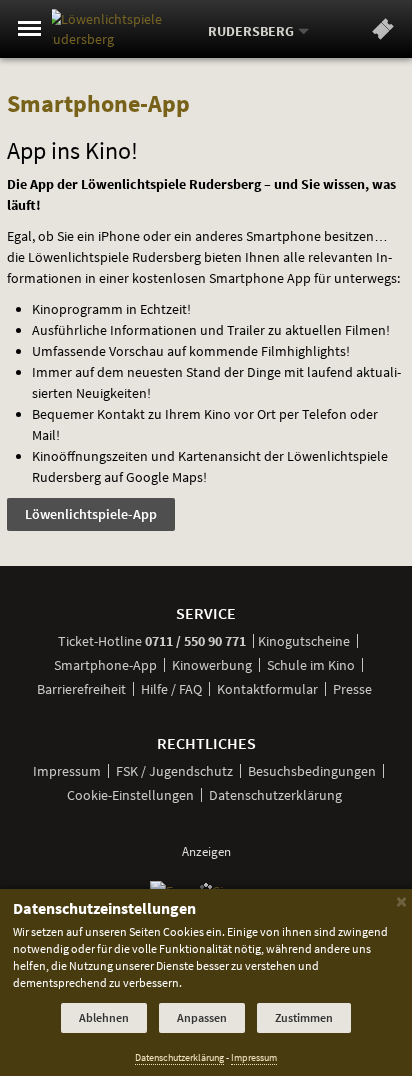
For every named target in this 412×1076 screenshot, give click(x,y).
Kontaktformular (267, 689)
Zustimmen (304, 1017)
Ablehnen (104, 1017)
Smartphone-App (105, 665)
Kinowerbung (212, 665)
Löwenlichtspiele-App (91, 514)
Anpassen (202, 1017)
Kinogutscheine (304, 641)
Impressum (67, 771)
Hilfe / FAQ (171, 689)
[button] (383, 33)
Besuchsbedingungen (312, 771)
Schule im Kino (311, 665)
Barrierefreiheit (81, 689)
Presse (352, 689)
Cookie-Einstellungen (130, 795)
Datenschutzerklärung (275, 795)
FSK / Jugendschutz (174, 771)
